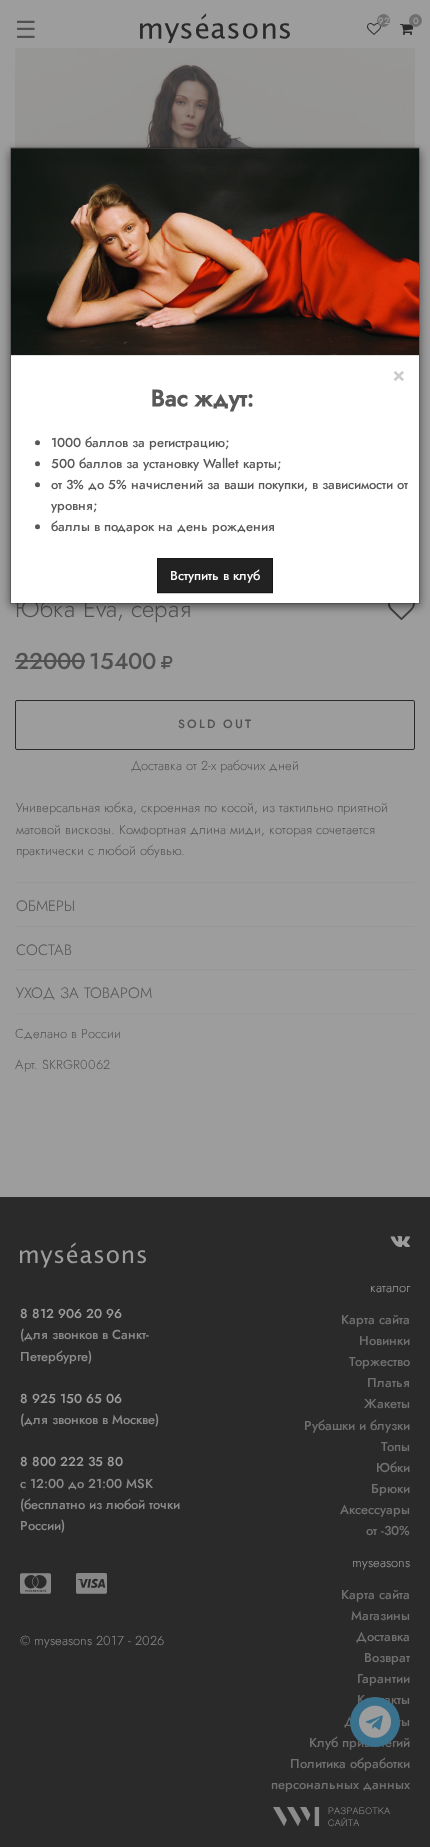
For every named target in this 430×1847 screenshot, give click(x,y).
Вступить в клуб (215, 575)
